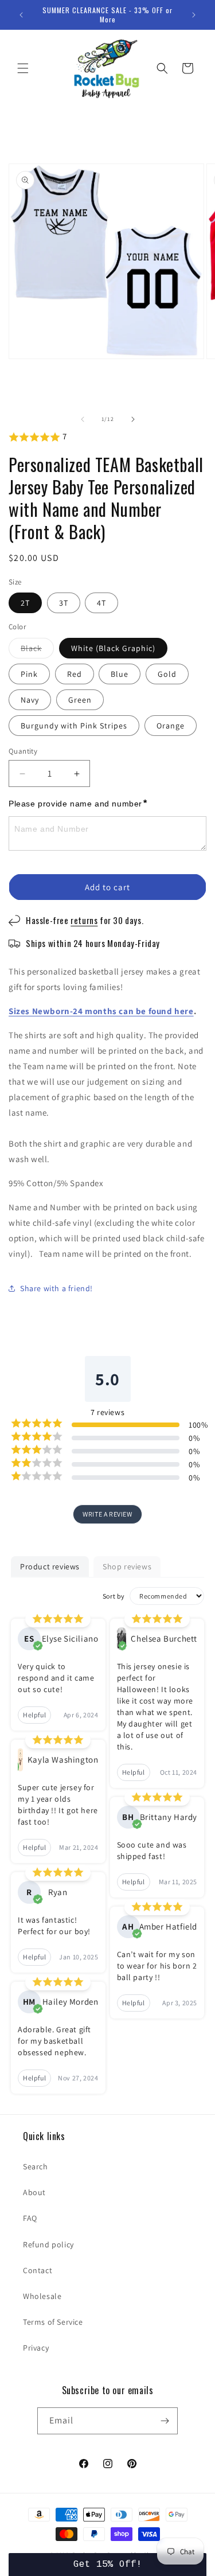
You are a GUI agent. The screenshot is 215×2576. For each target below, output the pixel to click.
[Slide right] (133, 419)
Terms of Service (53, 2322)
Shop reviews (127, 1566)
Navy (30, 700)
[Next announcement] (194, 15)
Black (37, 650)
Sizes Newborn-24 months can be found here (101, 1011)
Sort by (114, 1596)
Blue (120, 674)
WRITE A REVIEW (107, 1514)
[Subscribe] (165, 2421)
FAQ (30, 2218)
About (34, 2192)
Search (36, 2166)
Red (75, 674)
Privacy (36, 2348)
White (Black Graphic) (113, 648)
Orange (171, 726)
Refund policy (48, 2244)
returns (84, 920)
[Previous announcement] (21, 15)
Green (80, 700)
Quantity (23, 751)
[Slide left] (83, 419)
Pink (29, 674)
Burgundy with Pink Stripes (74, 726)
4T (101, 603)
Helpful (34, 1715)
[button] (23, 68)
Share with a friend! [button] (56, 1288)
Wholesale (42, 2296)
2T (25, 603)
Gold (167, 674)
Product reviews (50, 1566)
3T (64, 603)
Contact (38, 2270)
